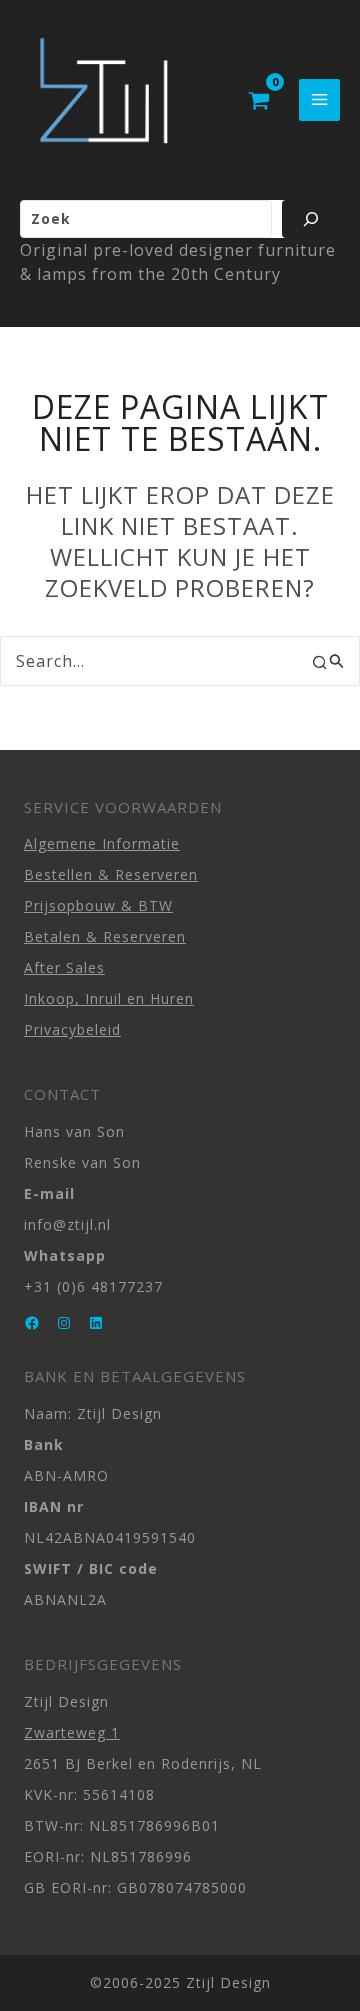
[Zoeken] (311, 219)
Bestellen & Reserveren (111, 874)
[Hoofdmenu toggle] (319, 99)
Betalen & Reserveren (105, 936)
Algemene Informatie (102, 843)
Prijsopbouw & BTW (98, 905)
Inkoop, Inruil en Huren (109, 998)
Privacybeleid (72, 1029)
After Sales (64, 967)
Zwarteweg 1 (72, 1732)
